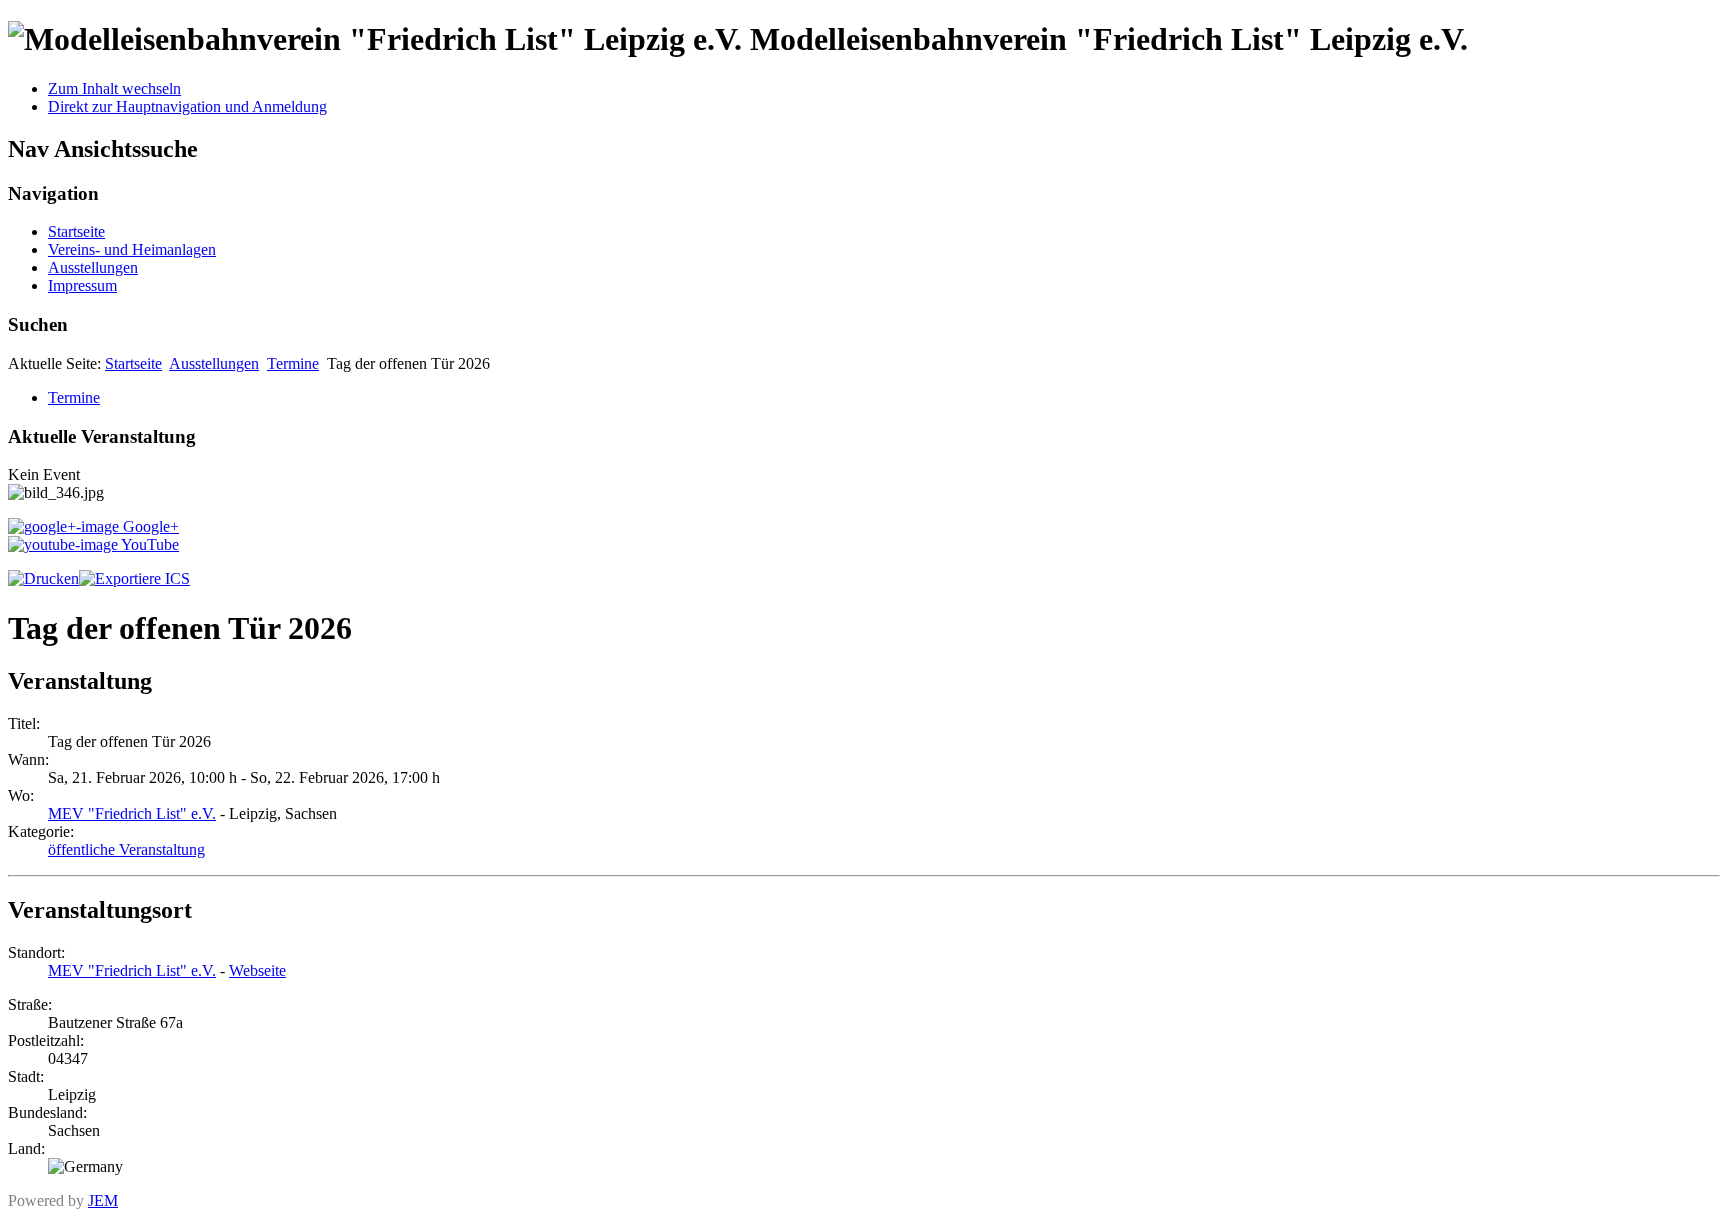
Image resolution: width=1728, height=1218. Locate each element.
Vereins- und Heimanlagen (132, 249)
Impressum (82, 285)
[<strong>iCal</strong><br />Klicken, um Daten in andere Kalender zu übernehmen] (134, 578)
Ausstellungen (93, 267)
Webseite (257, 970)
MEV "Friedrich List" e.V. (132, 813)
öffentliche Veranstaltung (126, 849)
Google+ (149, 526)
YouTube (148, 544)
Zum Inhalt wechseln (114, 88)
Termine (293, 363)
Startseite (76, 231)
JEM (103, 1200)
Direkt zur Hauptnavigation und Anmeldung (187, 106)
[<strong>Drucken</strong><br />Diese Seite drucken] (43, 578)
